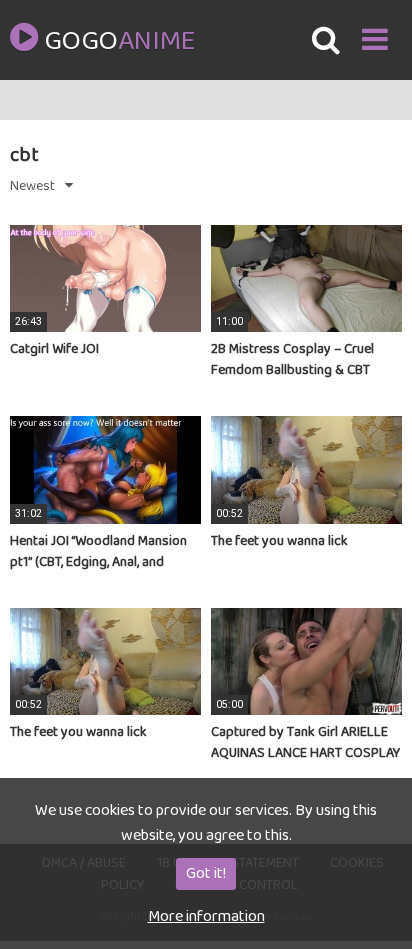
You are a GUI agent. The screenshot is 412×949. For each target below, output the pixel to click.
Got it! (206, 873)
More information (206, 916)
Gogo (119, 42)
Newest (32, 186)
